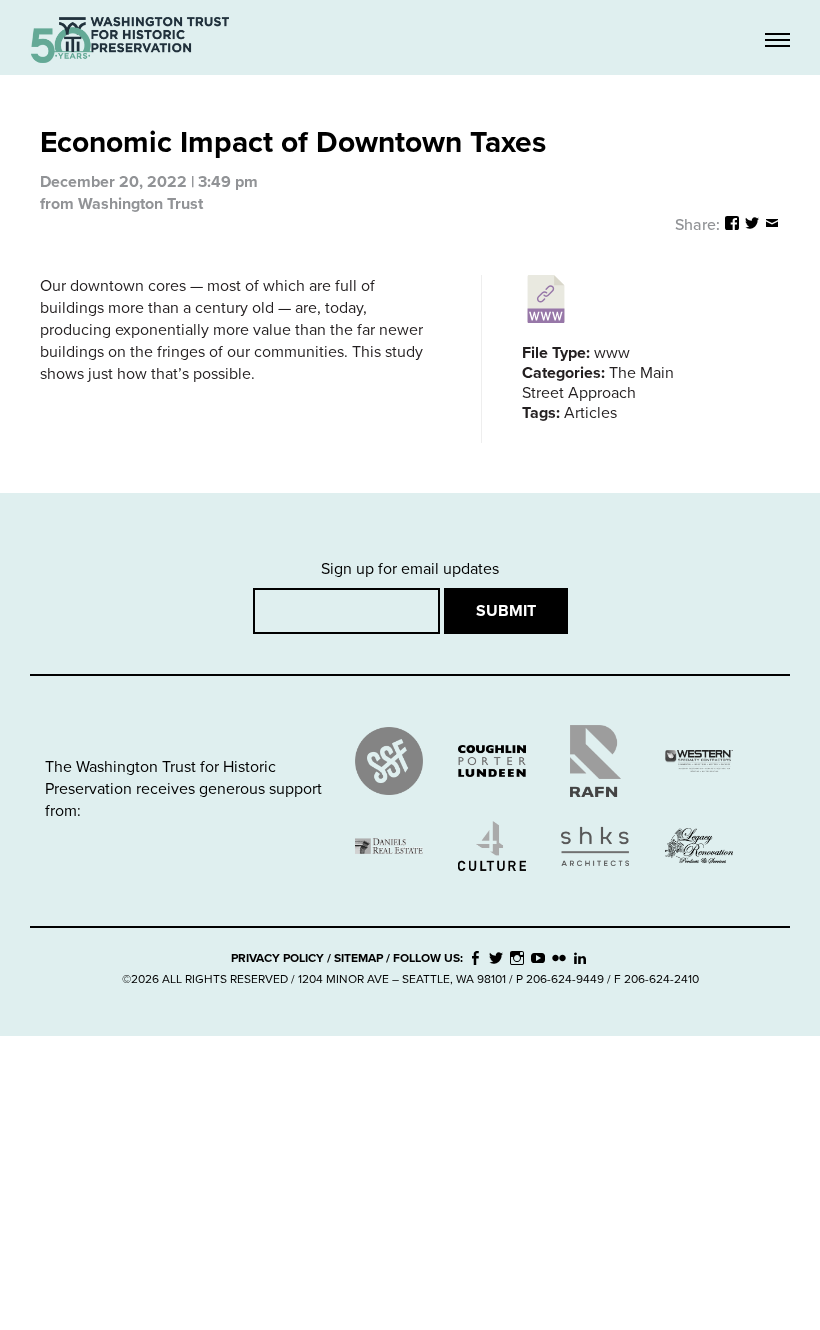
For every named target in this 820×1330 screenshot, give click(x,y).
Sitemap (358, 958)
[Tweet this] (752, 225)
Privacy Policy (277, 958)
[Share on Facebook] (732, 225)
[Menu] (777, 42)
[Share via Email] (772, 225)
